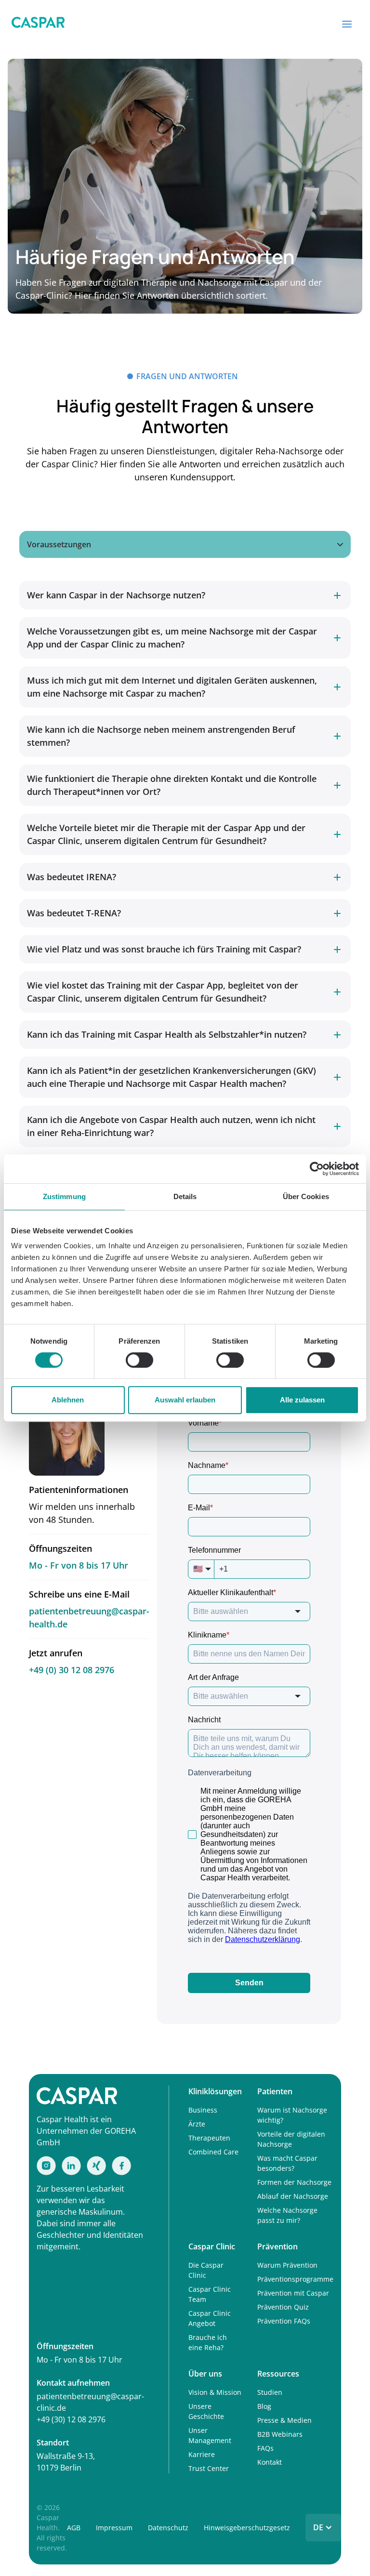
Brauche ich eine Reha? (208, 2342)
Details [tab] (185, 1196)
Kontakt (270, 2462)
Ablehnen (68, 1400)
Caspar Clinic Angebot (210, 2318)
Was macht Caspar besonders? (287, 2163)
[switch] (139, 1360)
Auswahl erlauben (185, 1400)
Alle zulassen (302, 1400)
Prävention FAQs (284, 2321)
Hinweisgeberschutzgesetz (247, 2528)
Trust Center (209, 2468)
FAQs (265, 2448)
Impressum (114, 2528)
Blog (264, 2406)
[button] (347, 24)
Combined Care (213, 2152)
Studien (270, 2392)
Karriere (202, 2454)
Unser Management (210, 2435)
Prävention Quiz (283, 2307)
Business (203, 2110)
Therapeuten (209, 2138)
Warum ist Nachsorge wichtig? (292, 2115)
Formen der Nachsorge (294, 2182)
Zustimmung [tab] (64, 1196)
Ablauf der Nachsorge (293, 2196)
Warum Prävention (287, 2265)
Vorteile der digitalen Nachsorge (291, 2139)
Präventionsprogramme (295, 2279)
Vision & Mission (215, 2392)
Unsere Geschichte (206, 2411)
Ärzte (197, 2124)
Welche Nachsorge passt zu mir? (287, 2215)
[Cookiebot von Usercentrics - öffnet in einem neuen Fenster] (317, 1169)
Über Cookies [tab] (306, 1196)
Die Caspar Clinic (206, 2270)
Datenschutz (168, 2528)
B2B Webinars (280, 2434)
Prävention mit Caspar (293, 2293)
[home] (38, 24)
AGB (74, 2528)
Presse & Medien (284, 2420)
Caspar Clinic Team (210, 2294)
